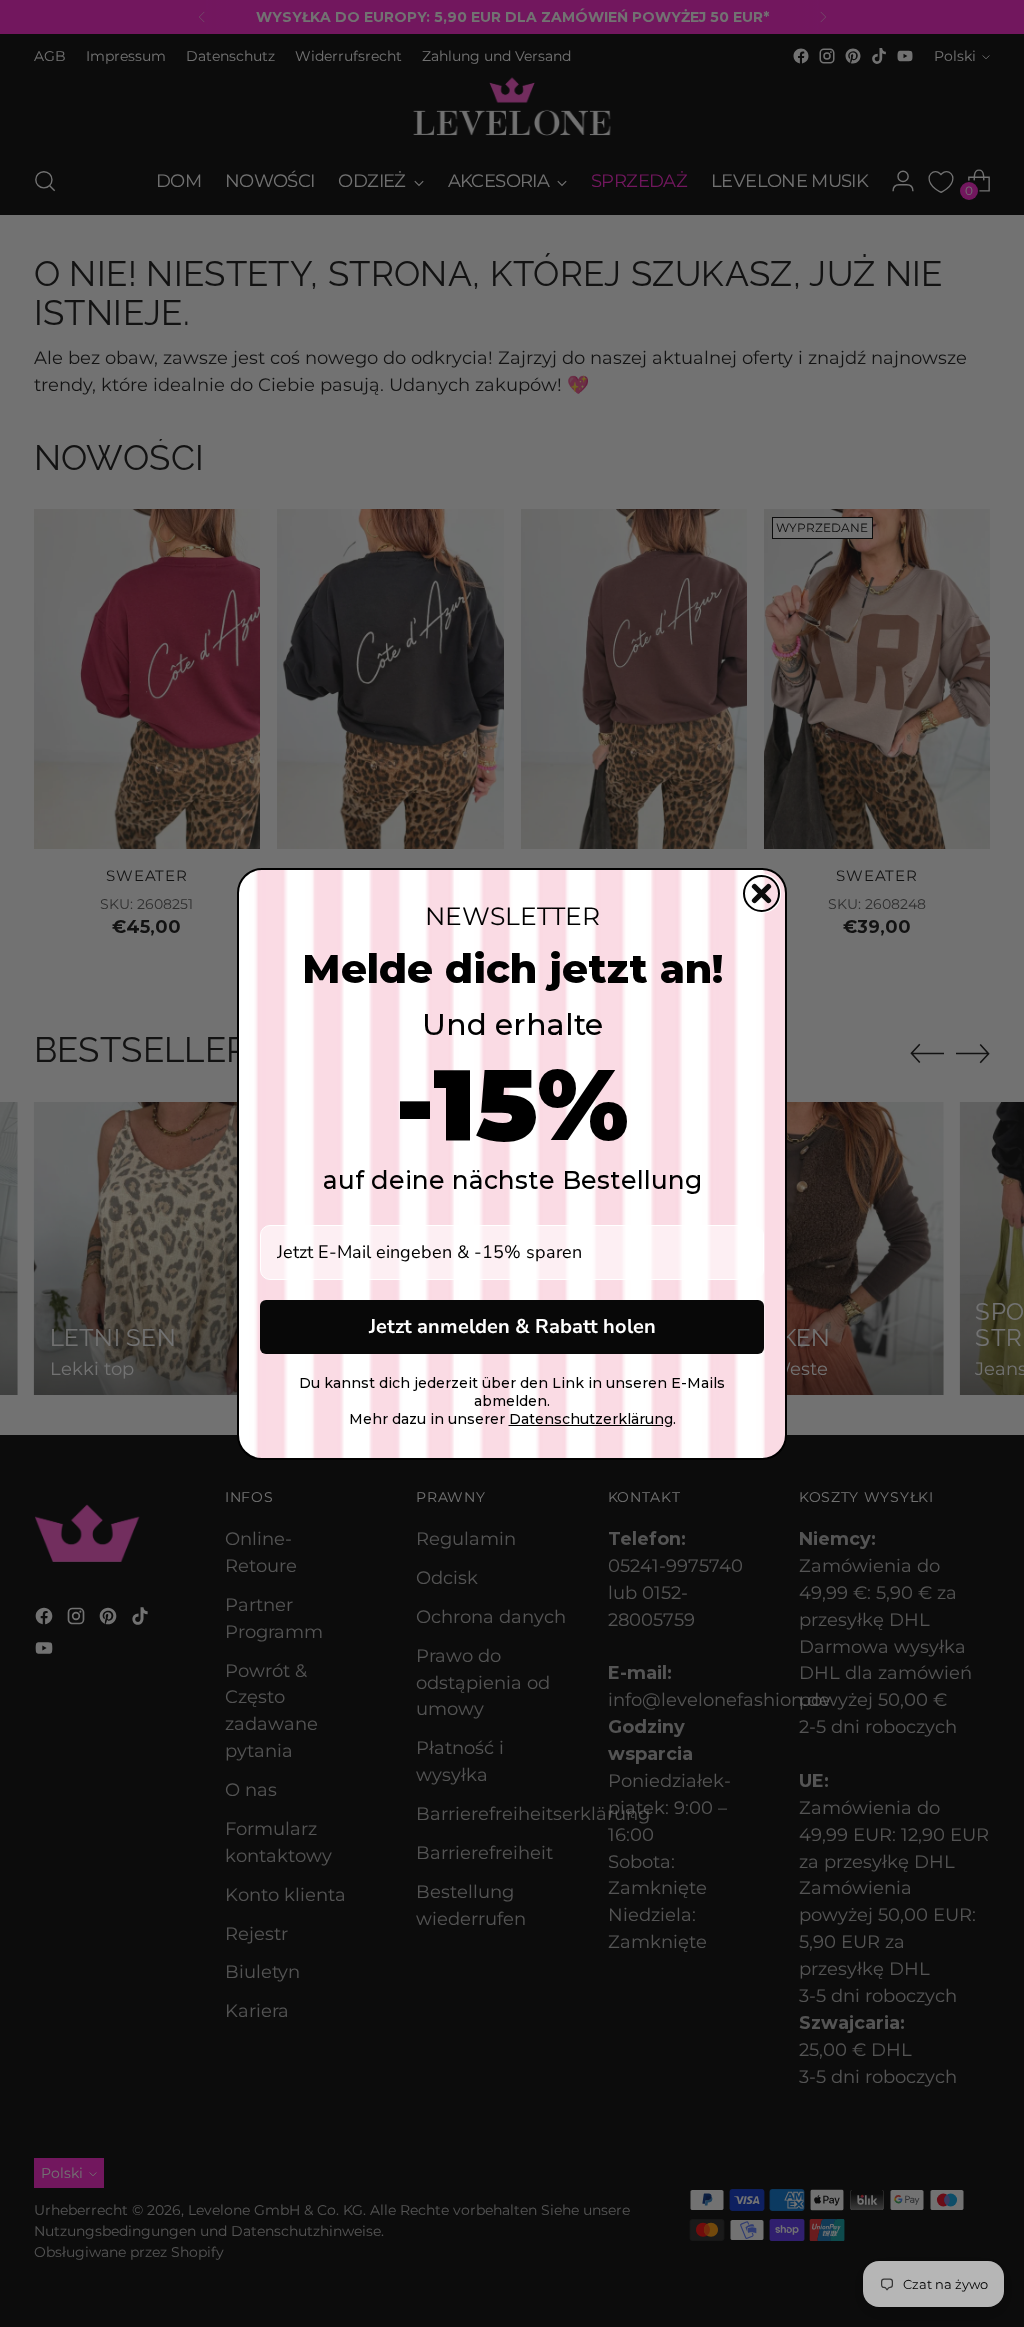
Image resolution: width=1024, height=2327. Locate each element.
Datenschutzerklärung (591, 1419)
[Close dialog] (761, 893)
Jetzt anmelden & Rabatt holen (512, 1326)
